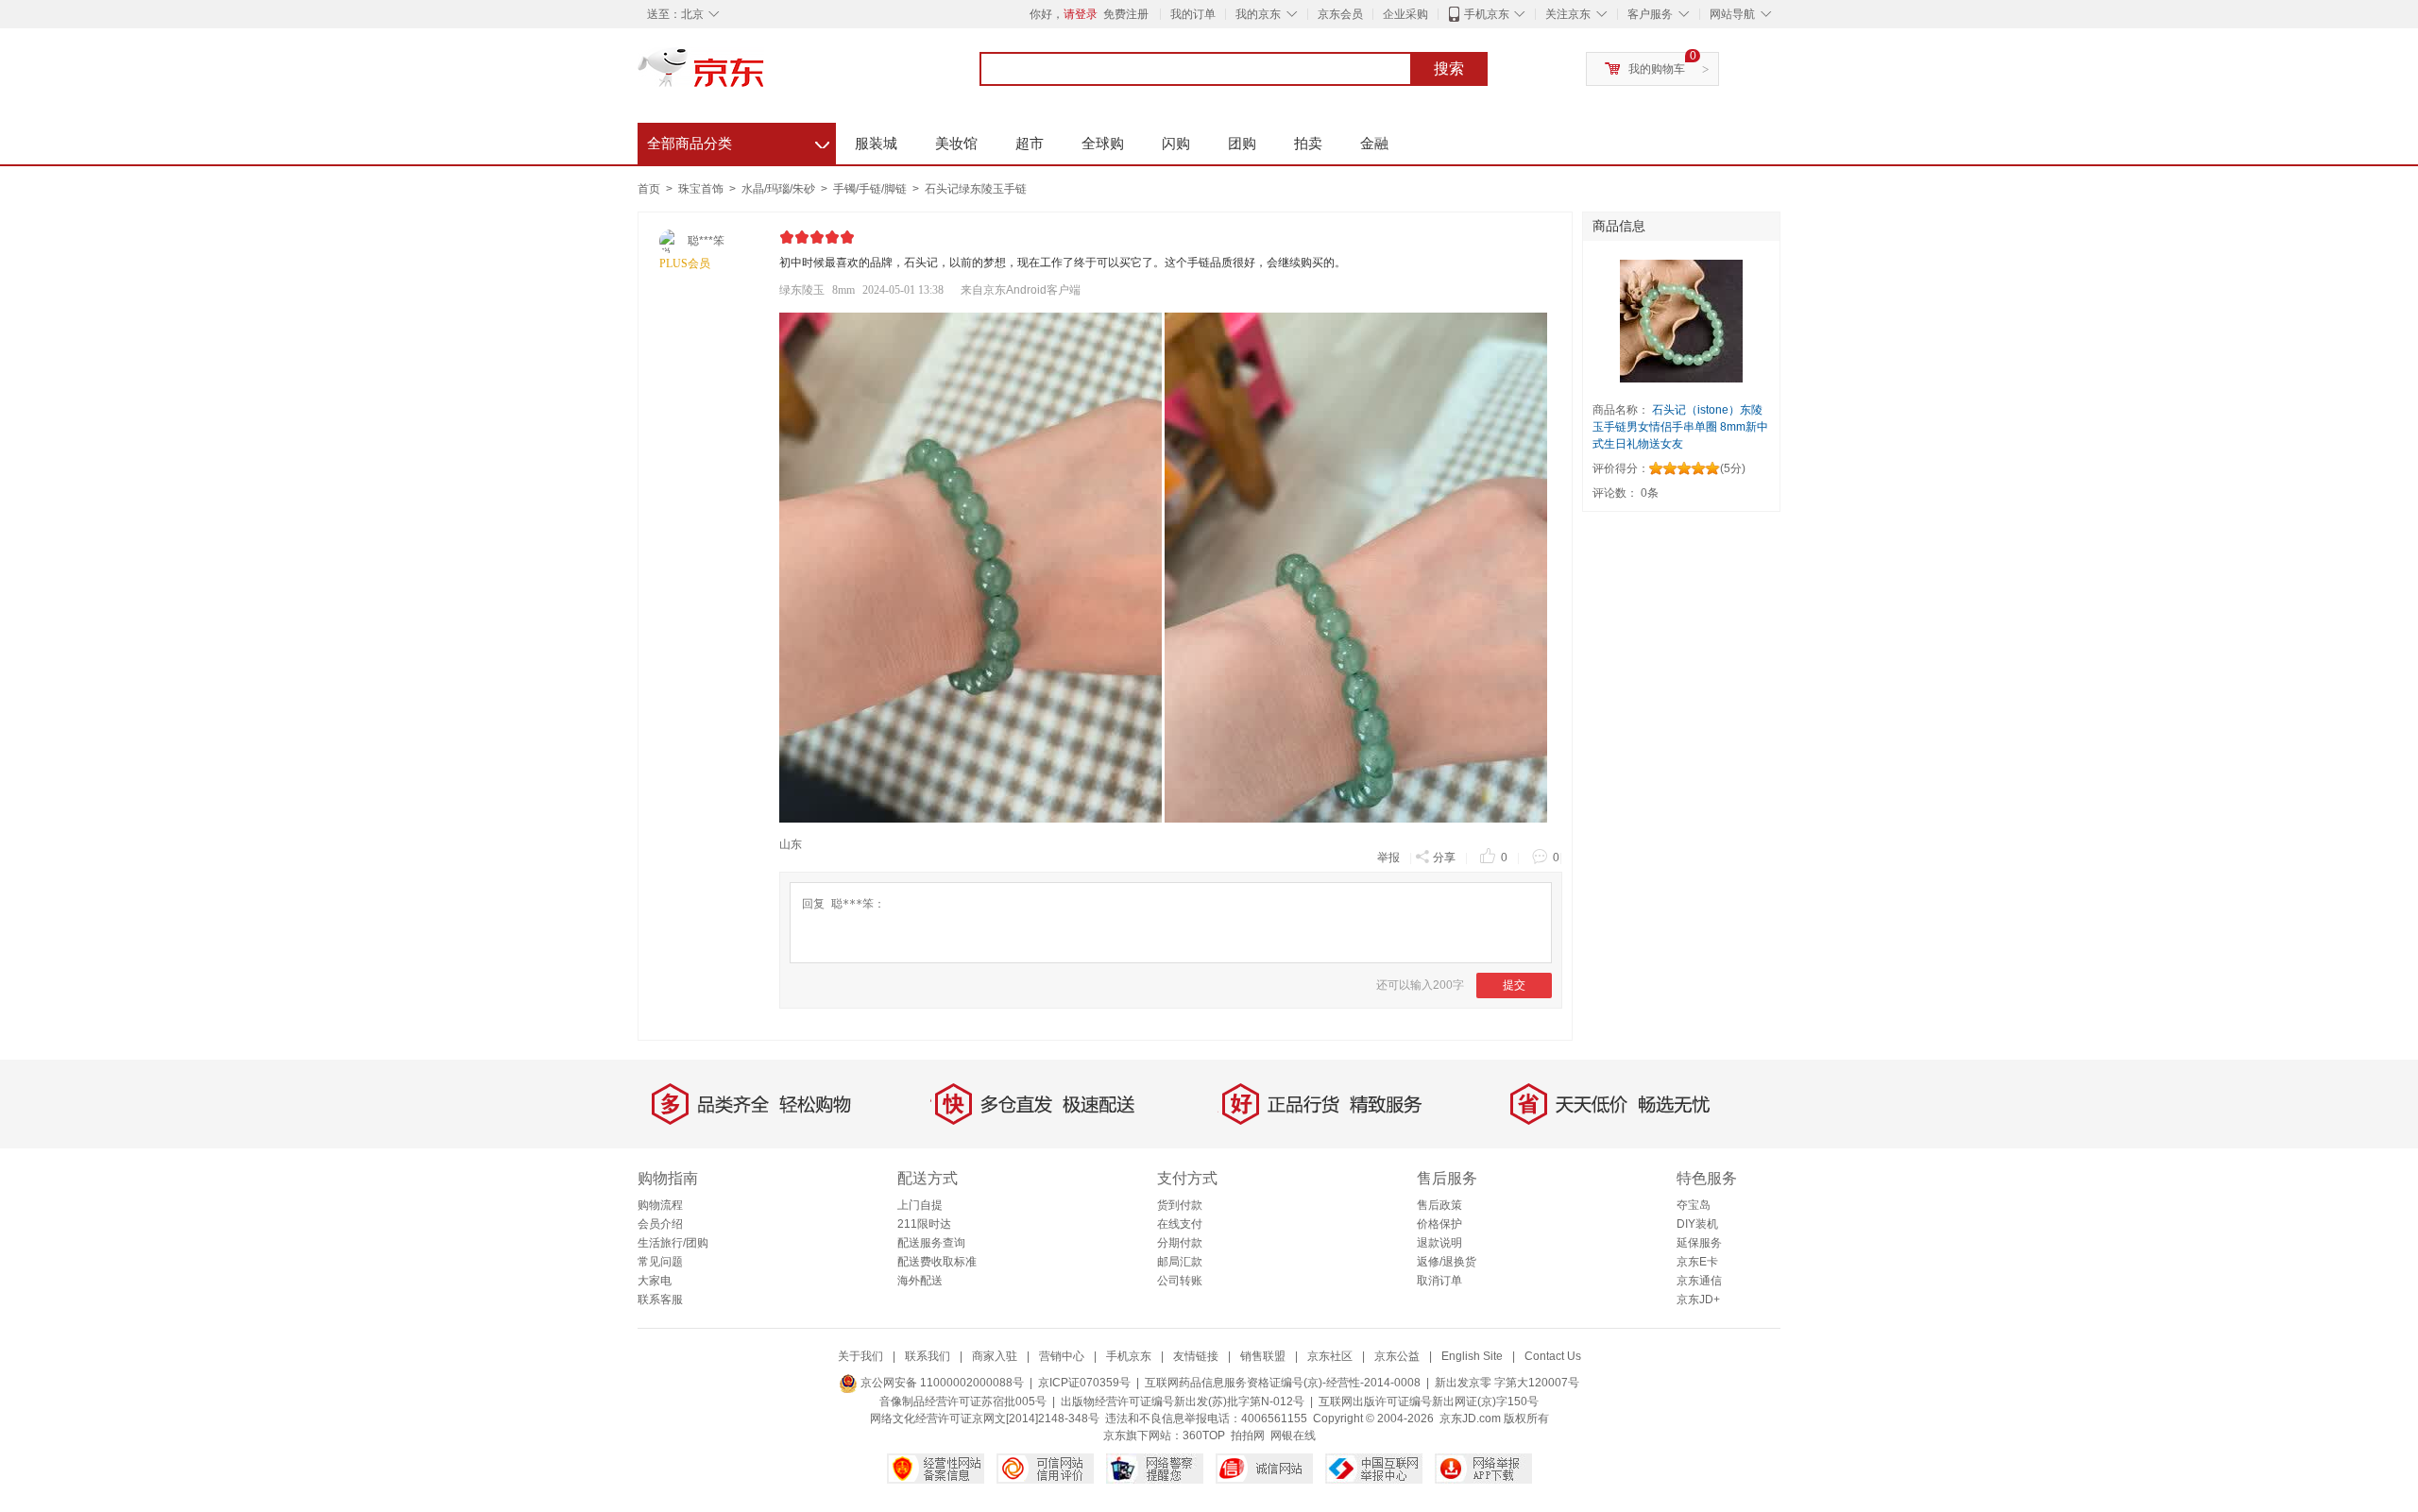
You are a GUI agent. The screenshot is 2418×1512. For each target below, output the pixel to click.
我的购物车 (1657, 69)
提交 (1514, 985)
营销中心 (1062, 1356)
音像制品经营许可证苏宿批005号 (963, 1402)
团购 (1242, 143)
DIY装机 (1697, 1224)
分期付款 (1180, 1243)
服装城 (876, 143)
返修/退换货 (1447, 1262)
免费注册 (1126, 14)
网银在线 (1293, 1436)
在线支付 (1180, 1224)
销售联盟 (1263, 1356)
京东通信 (1699, 1281)
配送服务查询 (931, 1243)
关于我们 (860, 1356)
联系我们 (928, 1356)
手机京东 (1487, 14)
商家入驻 (995, 1356)
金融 (1374, 143)
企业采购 (1405, 14)
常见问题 (660, 1262)
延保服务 (1699, 1243)
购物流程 (660, 1205)
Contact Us (1553, 1356)
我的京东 (1258, 14)
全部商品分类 (738, 141)
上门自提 (920, 1205)
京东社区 (1330, 1356)
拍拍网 (1248, 1436)
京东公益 (1397, 1356)
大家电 (655, 1281)
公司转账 (1180, 1281)
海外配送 (920, 1281)
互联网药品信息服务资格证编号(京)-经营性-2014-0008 (1283, 1383)
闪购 (1176, 143)
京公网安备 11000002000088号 (941, 1383)
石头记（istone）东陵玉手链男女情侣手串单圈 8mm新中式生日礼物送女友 (1680, 427)
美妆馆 (956, 143)
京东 (765, 76)
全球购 (1103, 143)
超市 (1030, 143)
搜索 (1449, 68)
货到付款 (1180, 1205)
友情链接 (1196, 1356)
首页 (649, 189)
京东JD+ (1698, 1300)
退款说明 (1439, 1243)
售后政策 (1439, 1205)
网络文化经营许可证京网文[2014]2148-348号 (985, 1419)
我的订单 (1193, 14)
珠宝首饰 (702, 189)
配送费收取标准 (937, 1262)
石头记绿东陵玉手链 (976, 189)
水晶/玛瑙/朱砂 (780, 189)
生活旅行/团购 (673, 1243)
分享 (1444, 858)
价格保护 (1439, 1224)
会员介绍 (660, 1224)
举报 (1388, 858)
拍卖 (1308, 143)
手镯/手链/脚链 (871, 189)
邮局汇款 (1180, 1262)
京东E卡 (1697, 1262)
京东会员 (1340, 14)
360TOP (1204, 1436)
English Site (1472, 1356)
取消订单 (1439, 1281)
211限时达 (924, 1224)
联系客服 (660, 1300)
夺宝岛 (1694, 1205)
